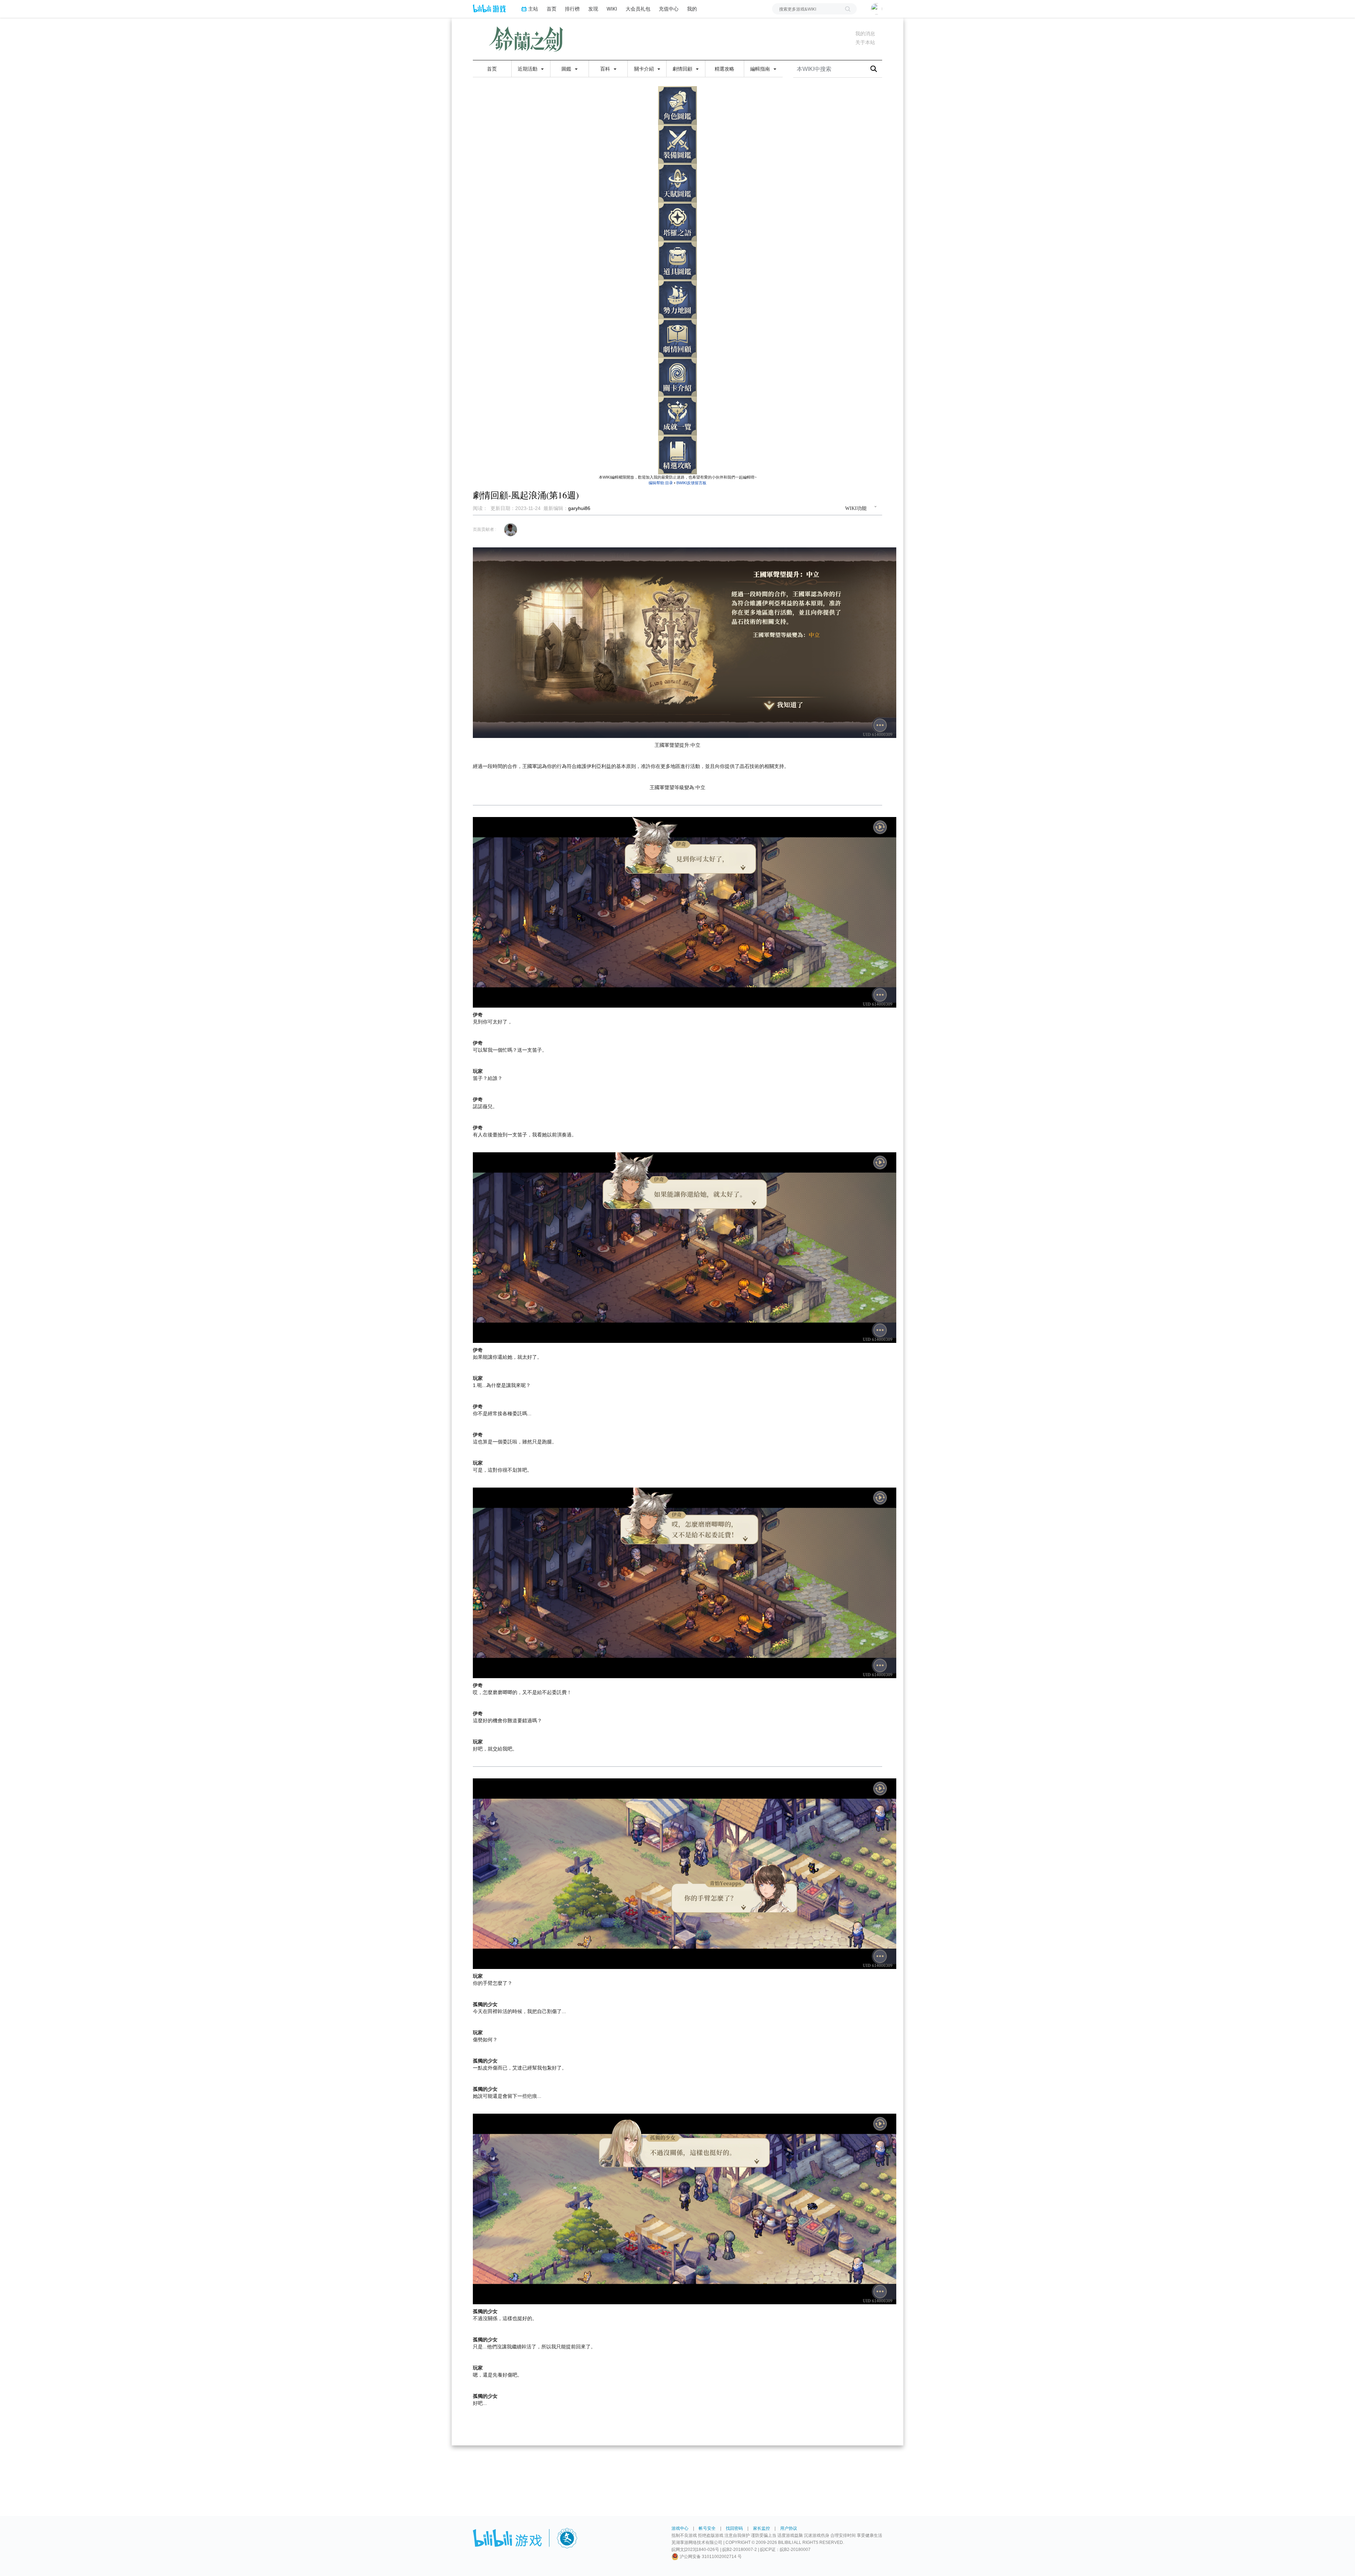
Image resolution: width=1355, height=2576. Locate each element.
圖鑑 (567, 69)
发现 (593, 9)
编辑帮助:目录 (661, 483)
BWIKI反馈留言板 (691, 483)
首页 (552, 9)
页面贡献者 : (484, 529)
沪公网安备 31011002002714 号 (710, 2557)
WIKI (612, 9)
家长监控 (761, 2528)
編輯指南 (761, 69)
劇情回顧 (683, 69)
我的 (692, 9)
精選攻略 (724, 69)
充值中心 (669, 9)
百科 (606, 69)
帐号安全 (707, 2528)
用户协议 (789, 2528)
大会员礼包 (638, 9)
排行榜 (572, 9)
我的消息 (865, 34)
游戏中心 (680, 2528)
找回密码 (734, 2528)
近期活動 (528, 69)
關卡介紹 (645, 69)
